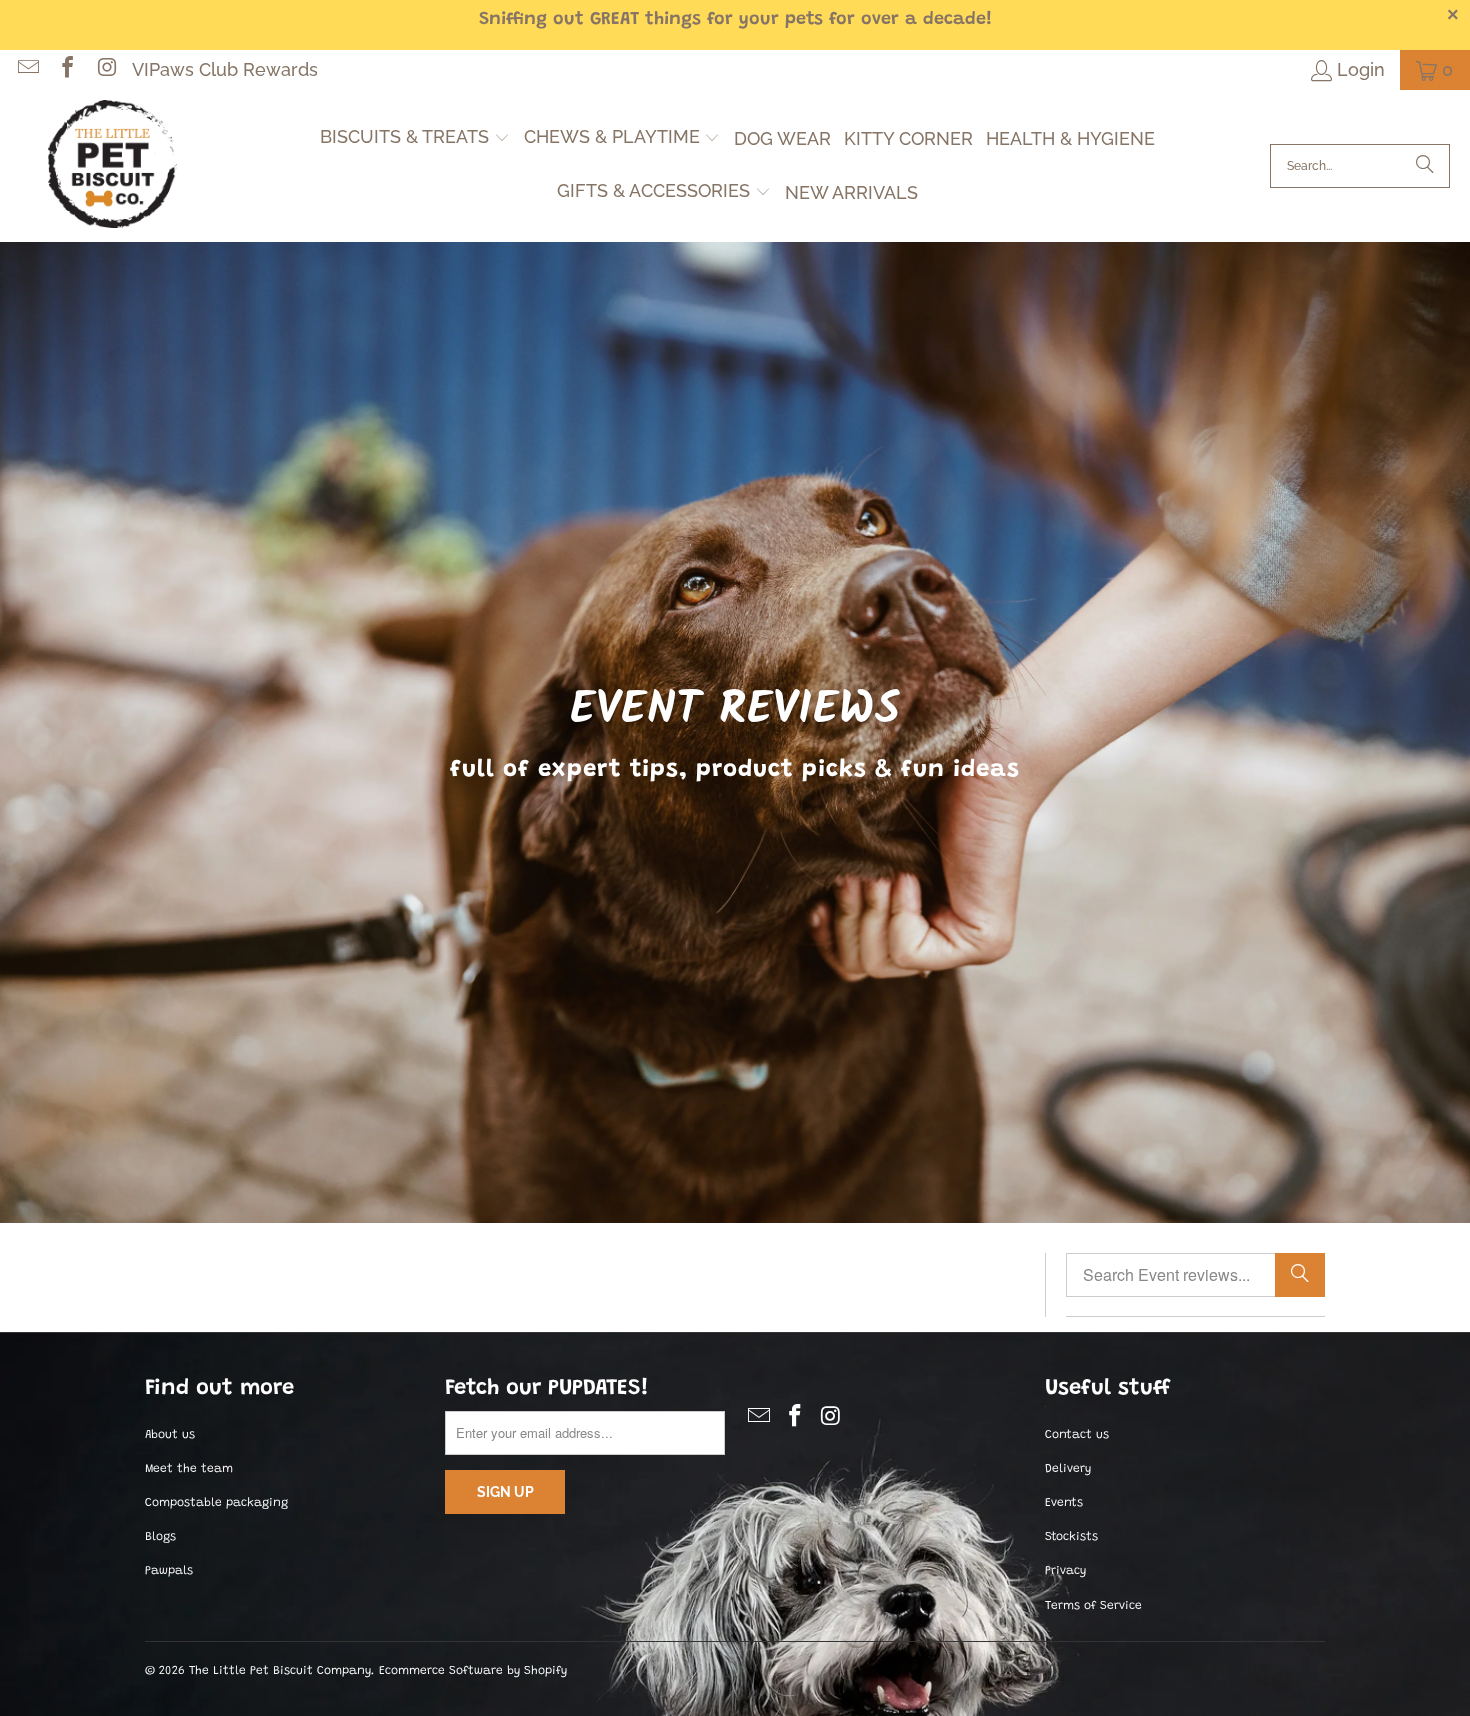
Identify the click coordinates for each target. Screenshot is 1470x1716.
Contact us (1077, 1435)
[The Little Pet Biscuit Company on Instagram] (105, 69)
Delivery (1068, 1469)
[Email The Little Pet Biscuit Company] (27, 69)
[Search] (1425, 166)
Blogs (160, 1537)
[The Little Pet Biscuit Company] (112, 166)
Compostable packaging (216, 1503)
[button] (415, 139)
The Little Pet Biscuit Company (280, 1671)
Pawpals (169, 1571)
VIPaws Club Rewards (225, 69)
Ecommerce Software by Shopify (473, 1671)
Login (1361, 69)
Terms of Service (1093, 1606)
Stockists (1071, 1537)
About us (170, 1435)
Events (1064, 1503)
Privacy (1065, 1571)
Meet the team (189, 1469)
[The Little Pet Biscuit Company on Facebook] (66, 69)
